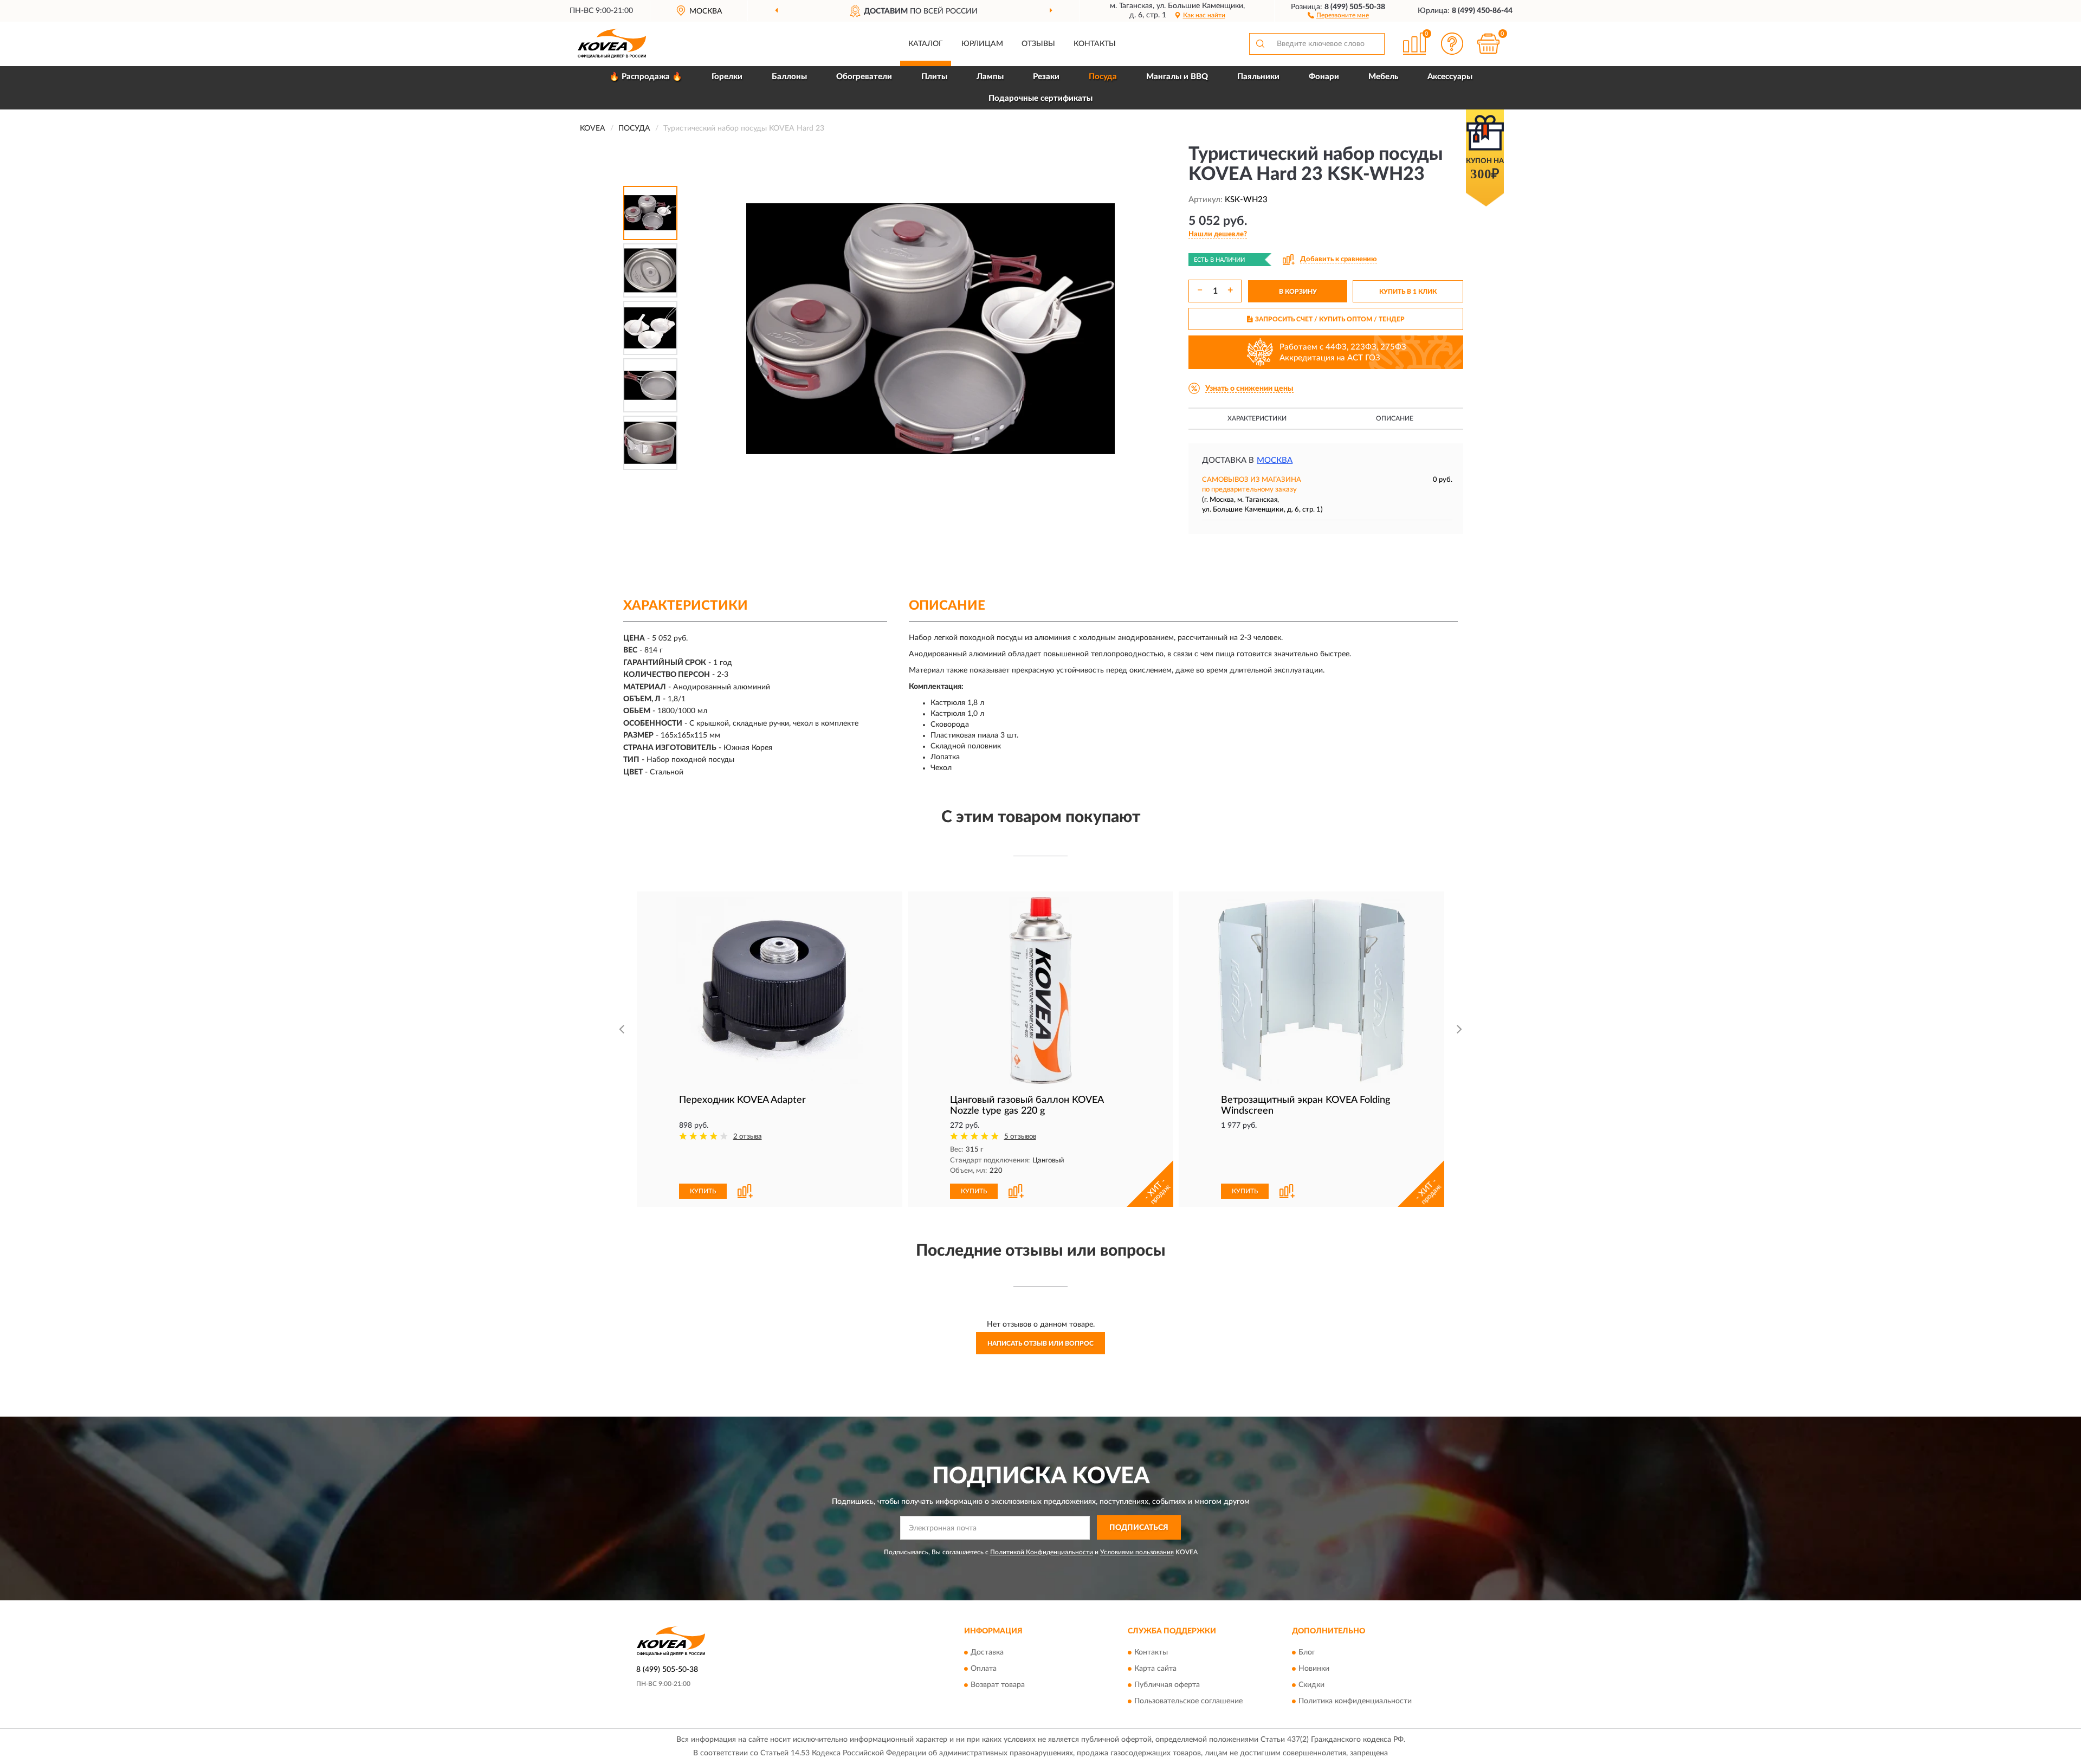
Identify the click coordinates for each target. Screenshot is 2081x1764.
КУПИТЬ (703, 1191)
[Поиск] (1260, 44)
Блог (1307, 1652)
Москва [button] (1275, 460)
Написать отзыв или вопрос (1040, 1343)
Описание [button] (1395, 418)
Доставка (987, 1652)
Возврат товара (998, 1685)
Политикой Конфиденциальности (1042, 1552)
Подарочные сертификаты (1040, 98)
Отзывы (1038, 44)
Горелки (727, 77)
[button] (1338, 15)
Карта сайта (1155, 1669)
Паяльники (1258, 77)
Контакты (1095, 44)
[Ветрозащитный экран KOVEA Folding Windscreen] (1311, 990)
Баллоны (789, 77)
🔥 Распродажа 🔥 (646, 77)
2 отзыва (748, 1137)
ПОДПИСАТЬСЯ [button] (1139, 1528)
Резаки (1046, 77)
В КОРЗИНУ (1298, 292)
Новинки (1314, 1669)
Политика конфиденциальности (1355, 1701)
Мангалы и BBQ (1177, 77)
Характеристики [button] (1257, 418)
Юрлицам (982, 44)
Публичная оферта (1167, 1685)
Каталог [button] (926, 44)
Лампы (990, 77)
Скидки (1311, 1685)
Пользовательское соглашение (1188, 1701)
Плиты (934, 77)
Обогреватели (864, 77)
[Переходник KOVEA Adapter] (770, 990)
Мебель (1383, 77)
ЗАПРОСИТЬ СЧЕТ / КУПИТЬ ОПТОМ (1330, 319)
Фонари (1324, 77)
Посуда (1103, 77)
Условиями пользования (1137, 1552)
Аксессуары (1450, 77)
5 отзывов (1020, 1137)
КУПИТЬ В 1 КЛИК (1408, 292)
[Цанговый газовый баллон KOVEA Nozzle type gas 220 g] (1040, 990)
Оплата (984, 1669)
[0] (1489, 44)
